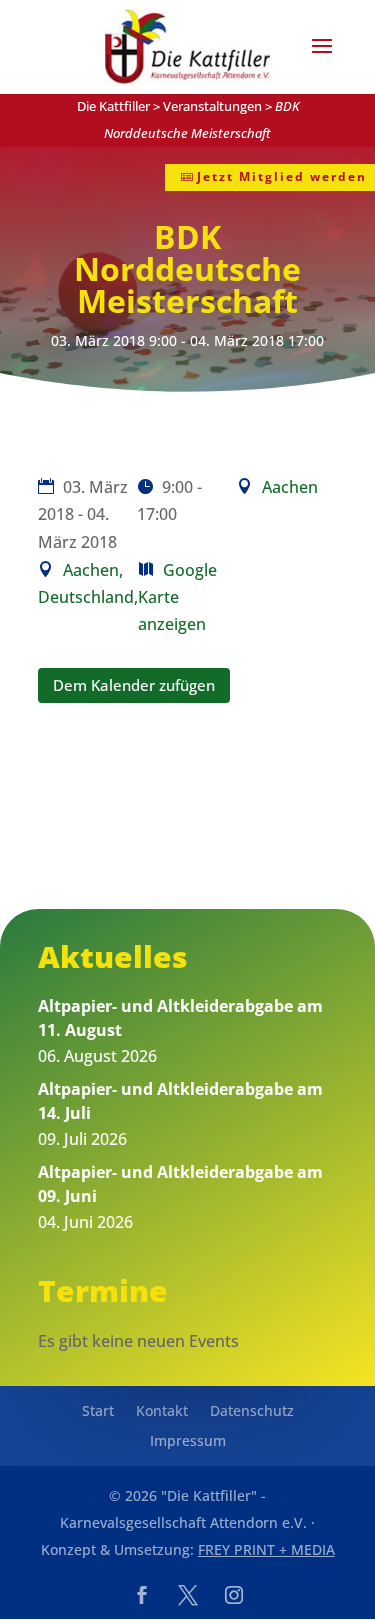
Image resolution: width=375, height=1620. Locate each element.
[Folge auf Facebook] (142, 1595)
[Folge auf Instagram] (234, 1595)
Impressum (188, 1442)
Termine (103, 1290)
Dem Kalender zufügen (134, 685)
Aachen (290, 487)
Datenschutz (252, 1412)
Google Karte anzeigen (177, 597)
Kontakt (162, 1412)
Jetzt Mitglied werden (282, 176)
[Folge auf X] (188, 1595)
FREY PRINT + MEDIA (266, 1549)
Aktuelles (113, 956)
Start (98, 1412)
